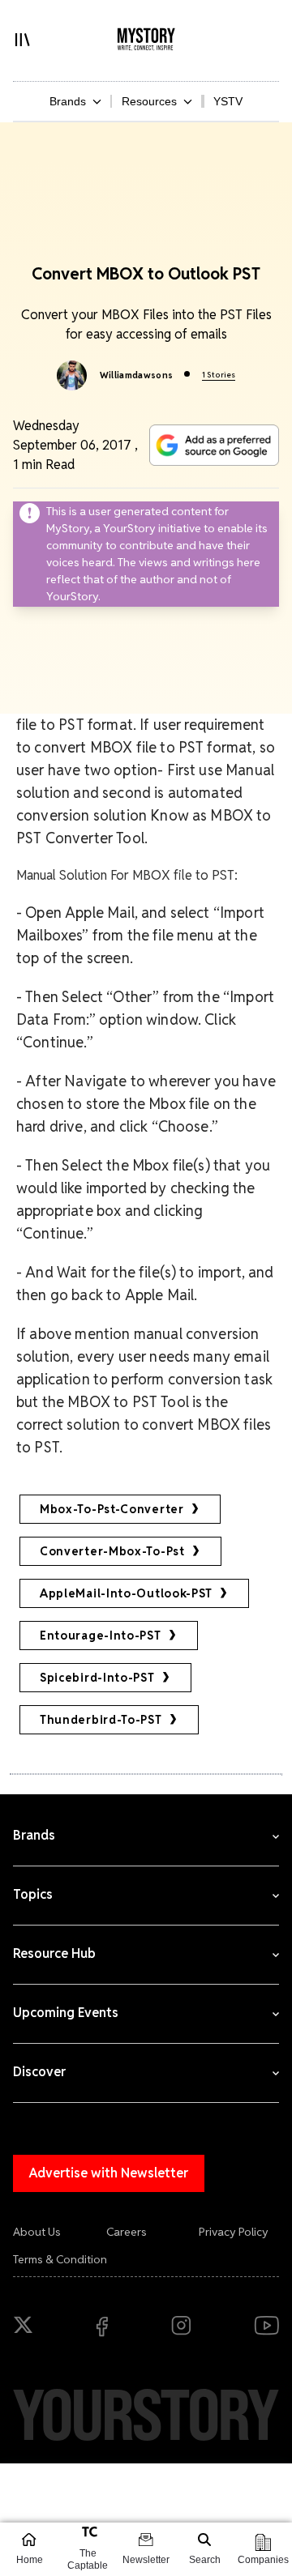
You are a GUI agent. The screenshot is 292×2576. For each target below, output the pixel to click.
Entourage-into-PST (101, 1636)
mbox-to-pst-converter (112, 1509)
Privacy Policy (234, 2232)
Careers (127, 2232)
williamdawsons (137, 375)
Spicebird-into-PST (97, 1678)
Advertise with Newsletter (109, 2173)
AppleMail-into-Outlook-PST (126, 1593)
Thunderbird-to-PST (101, 1720)
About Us (37, 2232)
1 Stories (219, 375)
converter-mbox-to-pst (112, 1551)
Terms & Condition (60, 2259)
